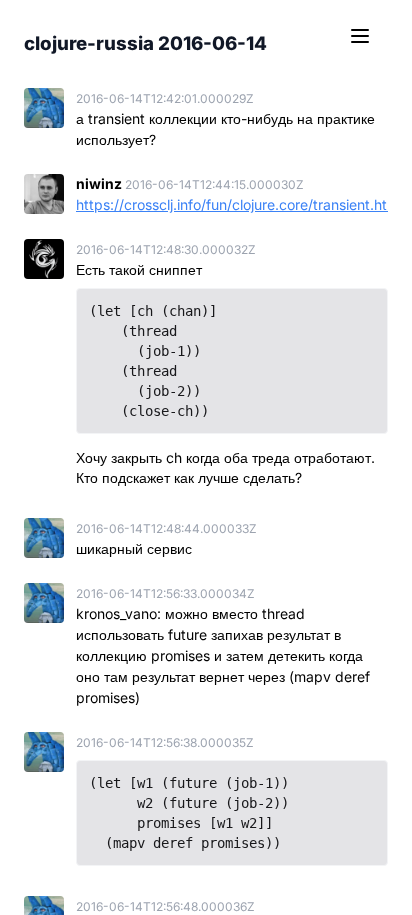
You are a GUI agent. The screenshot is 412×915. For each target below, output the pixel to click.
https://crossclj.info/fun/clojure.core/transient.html (239, 204)
